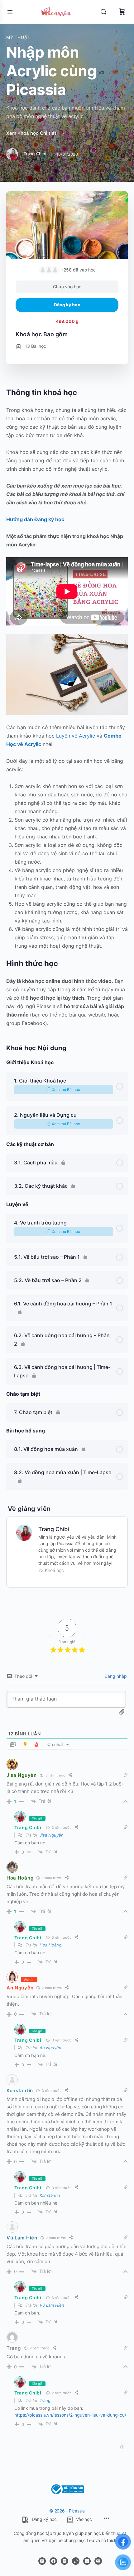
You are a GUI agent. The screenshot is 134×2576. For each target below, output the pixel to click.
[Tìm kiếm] (105, 12)
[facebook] (53, 2561)
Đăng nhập (115, 1676)
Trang (45, 2400)
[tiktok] (76, 2561)
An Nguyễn (20, 1988)
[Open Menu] (10, 12)
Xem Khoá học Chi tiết (32, 133)
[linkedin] (87, 2561)
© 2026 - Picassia (67, 2511)
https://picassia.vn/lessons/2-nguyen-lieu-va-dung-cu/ (70, 2415)
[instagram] (65, 2561)
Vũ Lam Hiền (22, 2238)
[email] (98, 2561)
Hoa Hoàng (20, 1878)
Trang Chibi (54, 1529)
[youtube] (42, 2561)
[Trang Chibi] (24, 1532)
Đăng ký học (67, 305)
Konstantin (20, 2090)
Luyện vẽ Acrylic (76, 736)
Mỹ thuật (18, 37)
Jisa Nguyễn (22, 1775)
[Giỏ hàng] (122, 12)
